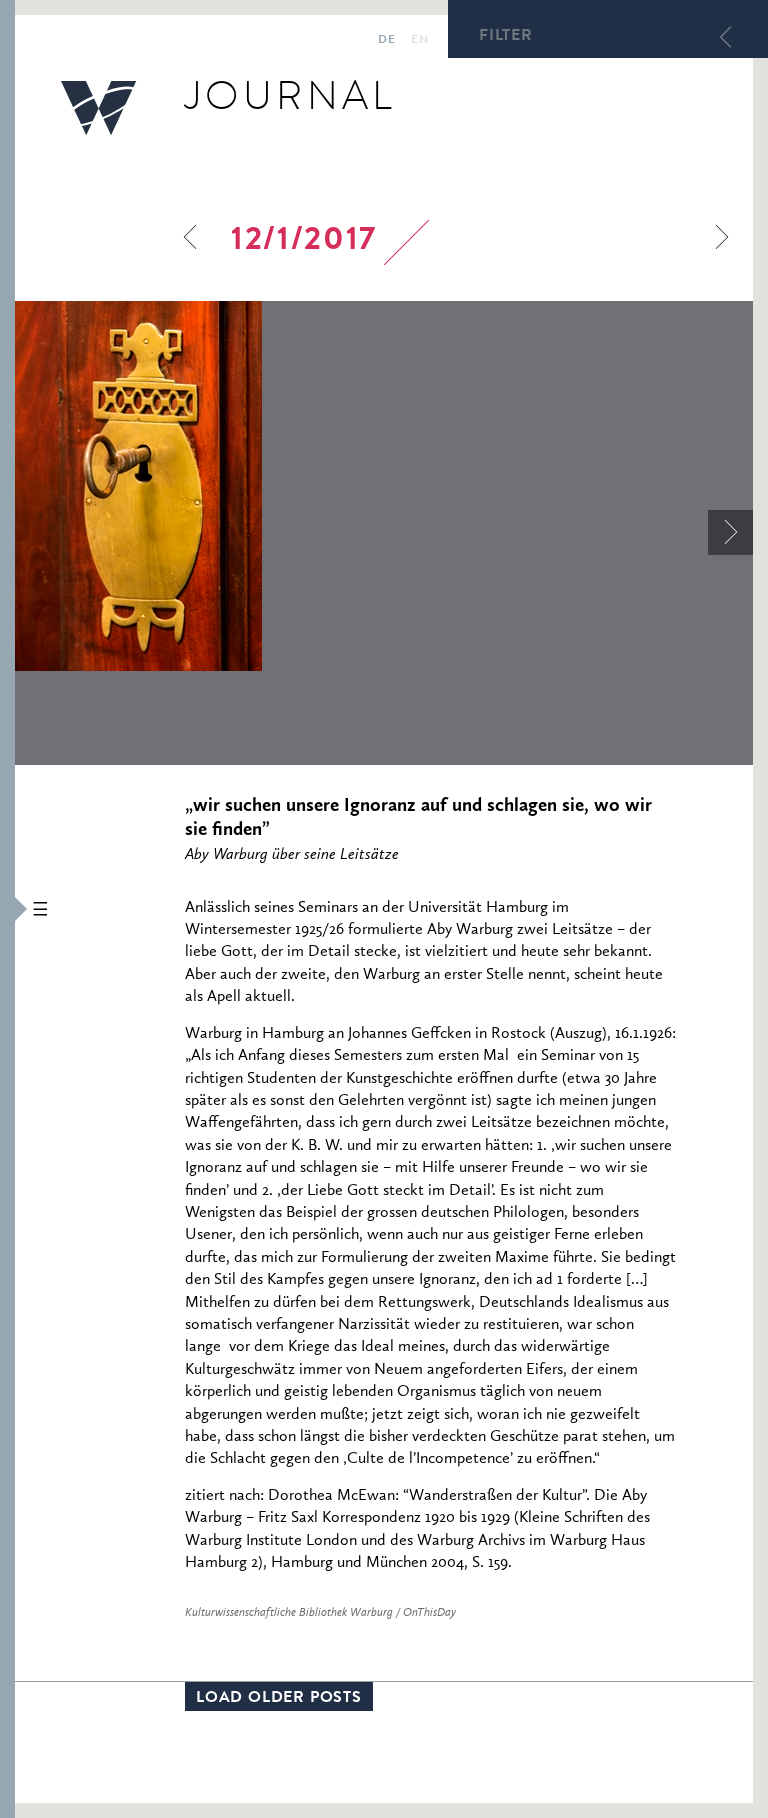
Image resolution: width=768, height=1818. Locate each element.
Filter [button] (506, 37)
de (386, 41)
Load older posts (279, 1699)
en (419, 41)
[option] (384, 486)
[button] (7, 909)
